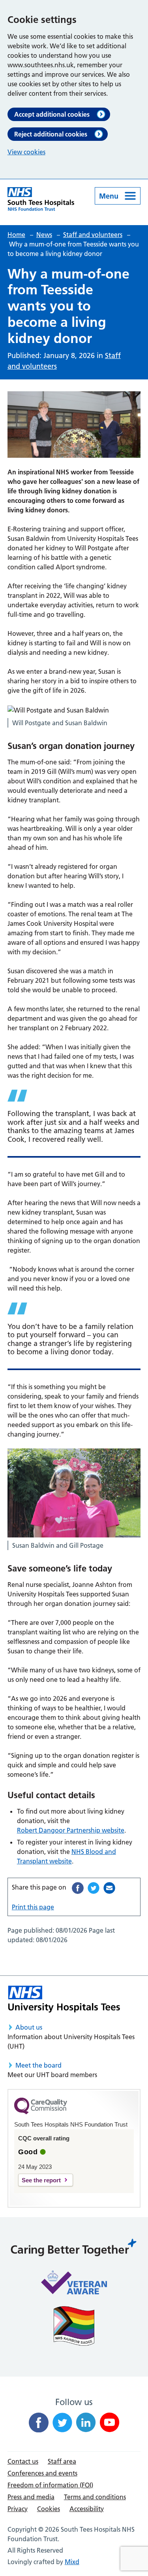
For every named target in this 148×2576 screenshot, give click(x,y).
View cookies (26, 152)
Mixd (72, 2562)
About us (29, 2027)
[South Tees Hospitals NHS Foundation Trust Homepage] (41, 199)
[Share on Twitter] (94, 1888)
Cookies (49, 2509)
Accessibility (87, 2509)
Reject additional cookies (51, 134)
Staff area (62, 2461)
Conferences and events (42, 2473)
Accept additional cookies (52, 114)
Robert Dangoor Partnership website (71, 1830)
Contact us (23, 2461)
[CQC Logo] (41, 2112)
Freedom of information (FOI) (50, 2485)
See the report (41, 2180)
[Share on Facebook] (78, 1888)
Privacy (18, 2509)
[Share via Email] (109, 1888)
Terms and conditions (95, 2497)
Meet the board (38, 2065)
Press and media (31, 2497)
